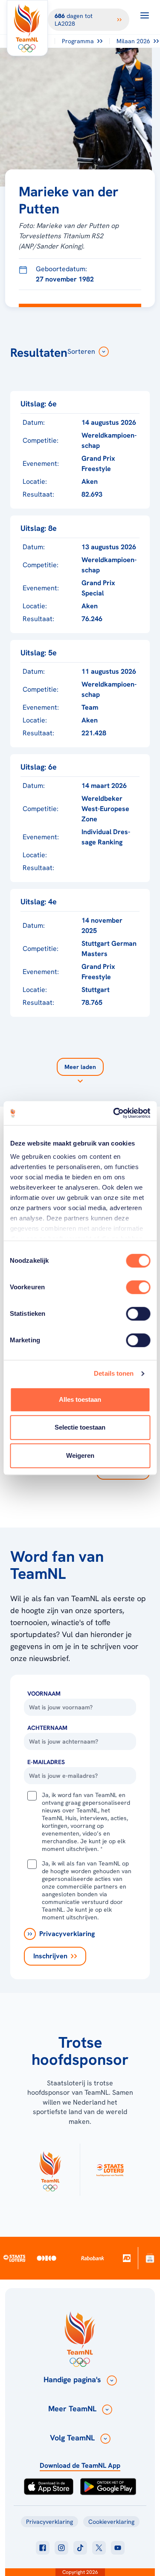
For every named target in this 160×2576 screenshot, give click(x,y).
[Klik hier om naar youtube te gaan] (118, 2548)
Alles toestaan (80, 1399)
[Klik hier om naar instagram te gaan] (61, 2548)
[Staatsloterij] (14, 2258)
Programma (78, 41)
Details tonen (114, 1373)
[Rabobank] (93, 2258)
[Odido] (47, 2258)
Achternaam (47, 1728)
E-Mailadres (46, 1762)
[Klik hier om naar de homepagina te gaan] (27, 28)
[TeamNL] (50, 2170)
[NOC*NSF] (150, 2258)
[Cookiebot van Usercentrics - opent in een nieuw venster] (114, 1113)
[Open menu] (145, 15)
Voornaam (44, 1694)
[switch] (138, 1287)
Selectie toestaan (80, 1427)
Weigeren (80, 1455)
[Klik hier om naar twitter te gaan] (99, 2548)
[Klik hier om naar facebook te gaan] (43, 2548)
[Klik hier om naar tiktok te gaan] (80, 2548)
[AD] (127, 2258)
